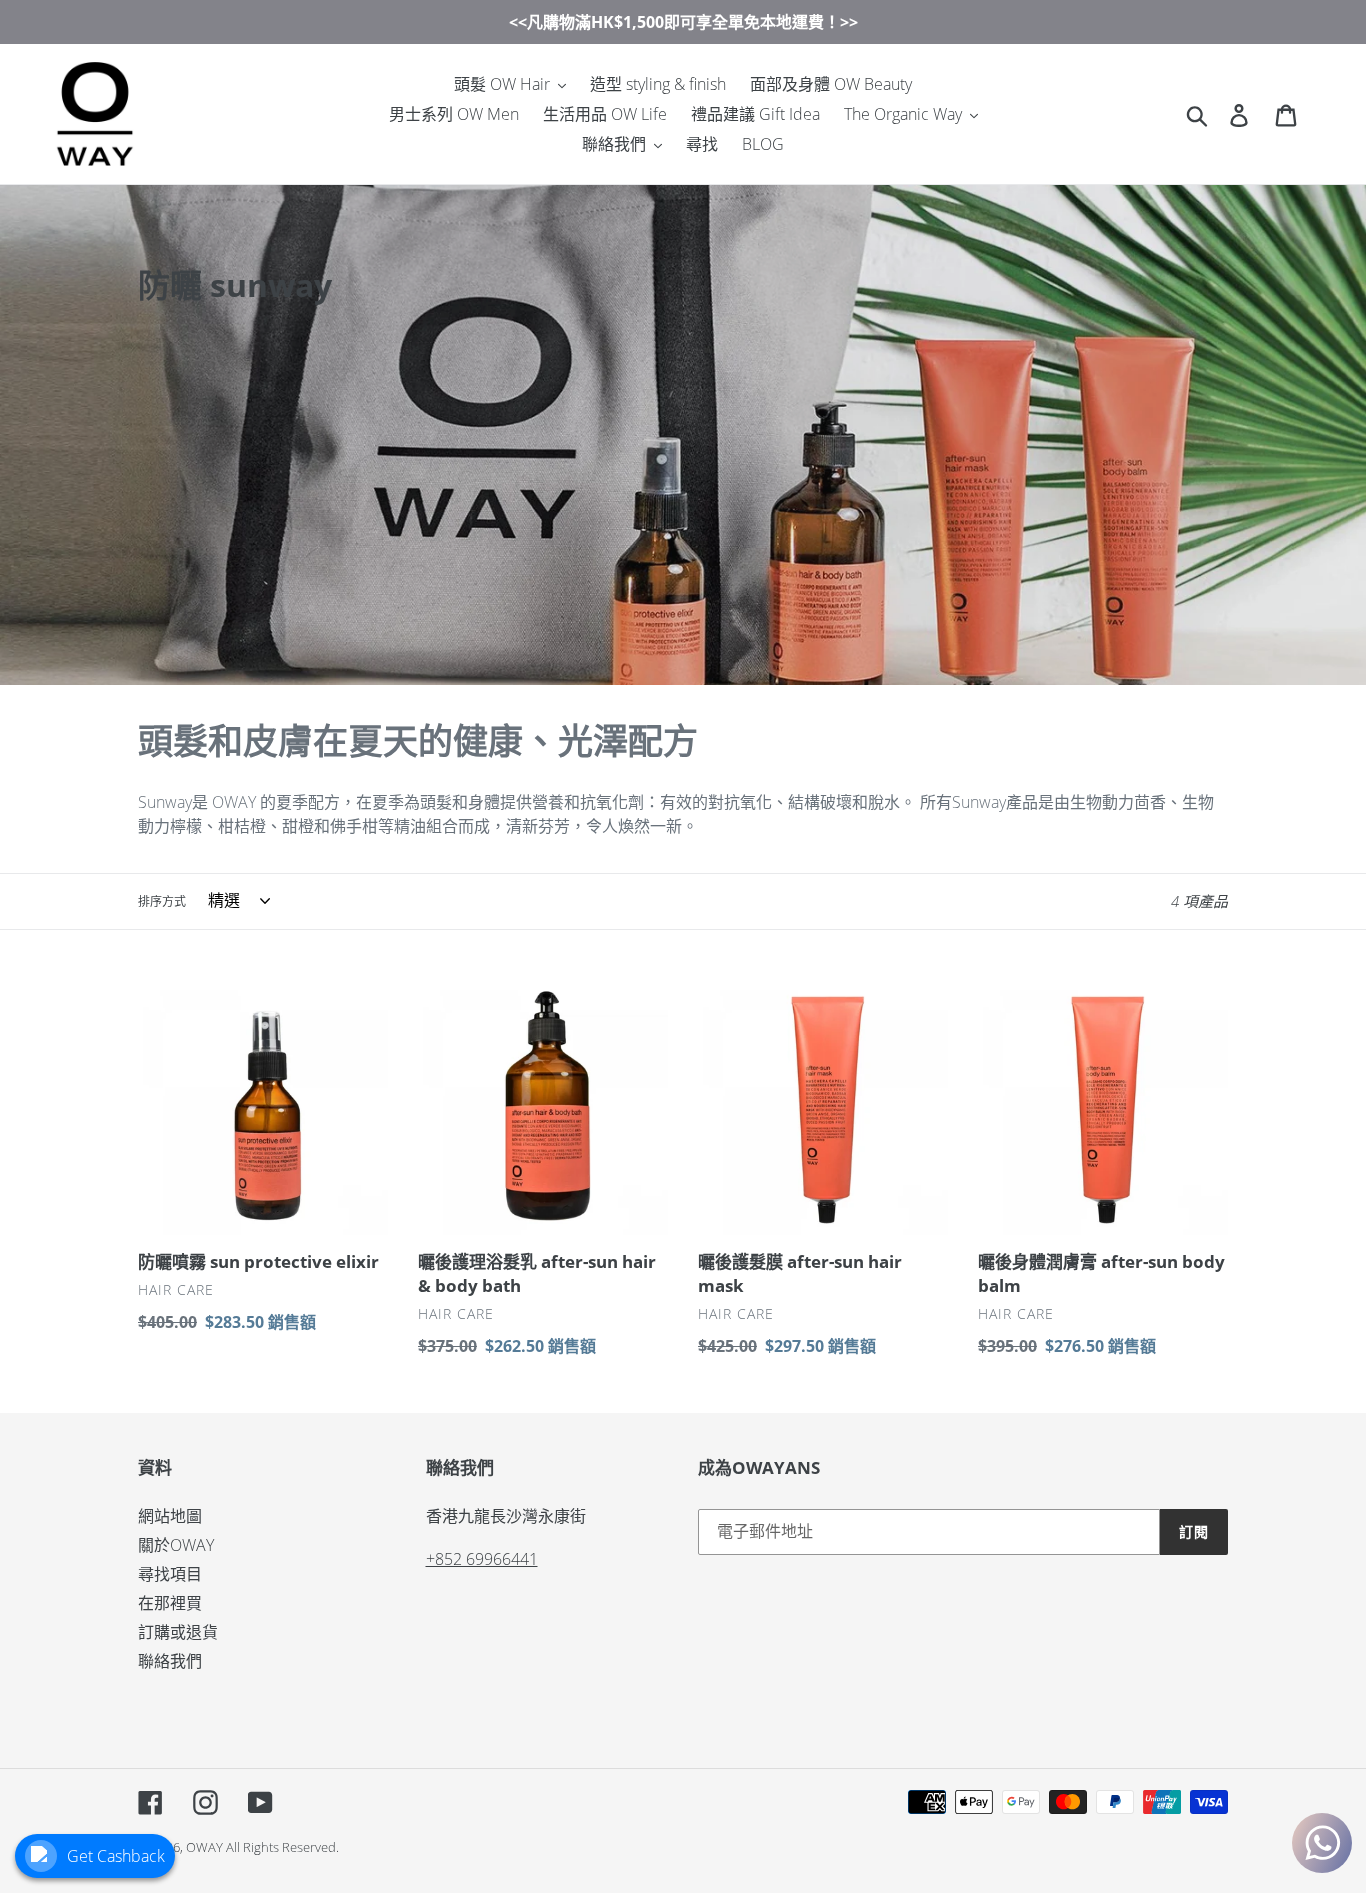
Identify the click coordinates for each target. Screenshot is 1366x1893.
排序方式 (162, 901)
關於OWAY (176, 1545)
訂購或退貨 (178, 1632)
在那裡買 (170, 1603)
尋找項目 (170, 1574)
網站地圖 (170, 1516)
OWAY (204, 1847)
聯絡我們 (170, 1661)
